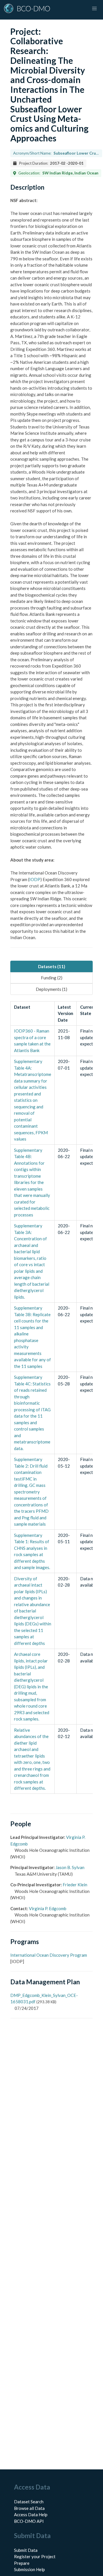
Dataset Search (29, 2502)
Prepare (22, 2563)
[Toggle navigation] (94, 9)
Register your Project (35, 2556)
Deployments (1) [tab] (51, 989)
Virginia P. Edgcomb (48, 1908)
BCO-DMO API (29, 2521)
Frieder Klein (75, 1885)
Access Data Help (31, 2515)
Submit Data (26, 2550)
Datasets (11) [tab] (52, 966)
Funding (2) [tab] (52, 978)
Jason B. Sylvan (70, 1867)
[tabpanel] (51, 1397)
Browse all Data (29, 2508)
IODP (35, 879)
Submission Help (29, 2569)
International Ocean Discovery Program (49, 1955)
